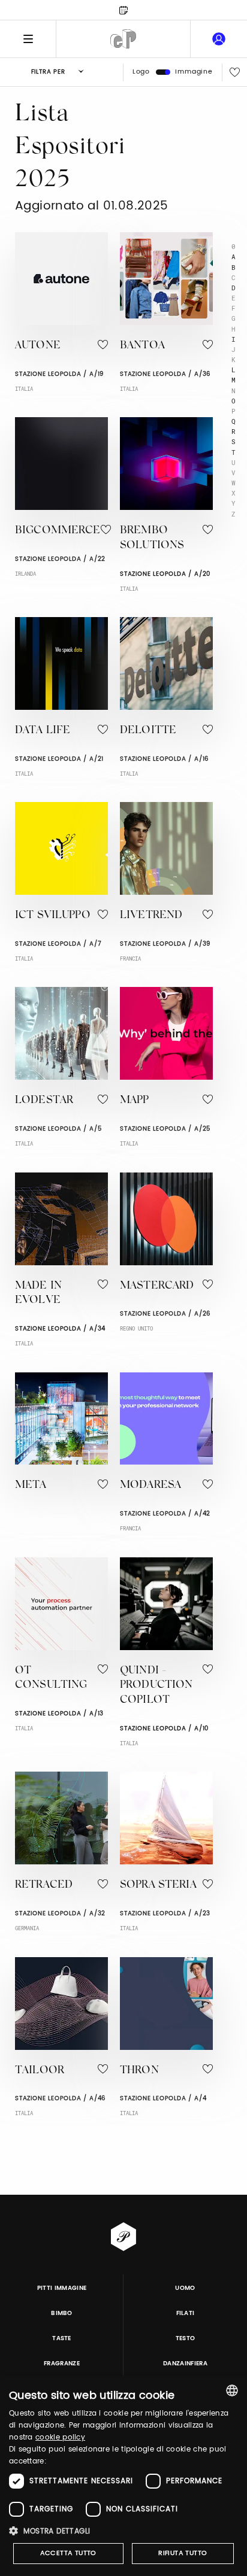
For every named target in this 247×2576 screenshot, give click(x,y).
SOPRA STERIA (158, 1885)
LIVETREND (151, 916)
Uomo (185, 2288)
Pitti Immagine (62, 2288)
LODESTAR (44, 1101)
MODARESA (150, 1486)
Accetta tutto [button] (68, 2553)
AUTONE (38, 346)
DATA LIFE (43, 731)
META (31, 1486)
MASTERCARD (157, 1286)
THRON (139, 2071)
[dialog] (123, 2476)
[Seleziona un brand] (123, 39)
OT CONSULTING (51, 1679)
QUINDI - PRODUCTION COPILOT (156, 1686)
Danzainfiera (185, 2364)
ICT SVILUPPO (53, 916)
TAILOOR (40, 2071)
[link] (219, 39)
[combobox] (232, 2390)
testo (186, 2338)
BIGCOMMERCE (58, 531)
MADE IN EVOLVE (38, 1294)
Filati (186, 2313)
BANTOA (142, 346)
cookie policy (60, 2437)
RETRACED (44, 1885)
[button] (123, 2531)
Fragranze (62, 2364)
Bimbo (62, 2313)
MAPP (135, 1101)
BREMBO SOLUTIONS (152, 538)
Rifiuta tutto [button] (183, 2553)
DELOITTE (148, 731)
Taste (62, 2338)
